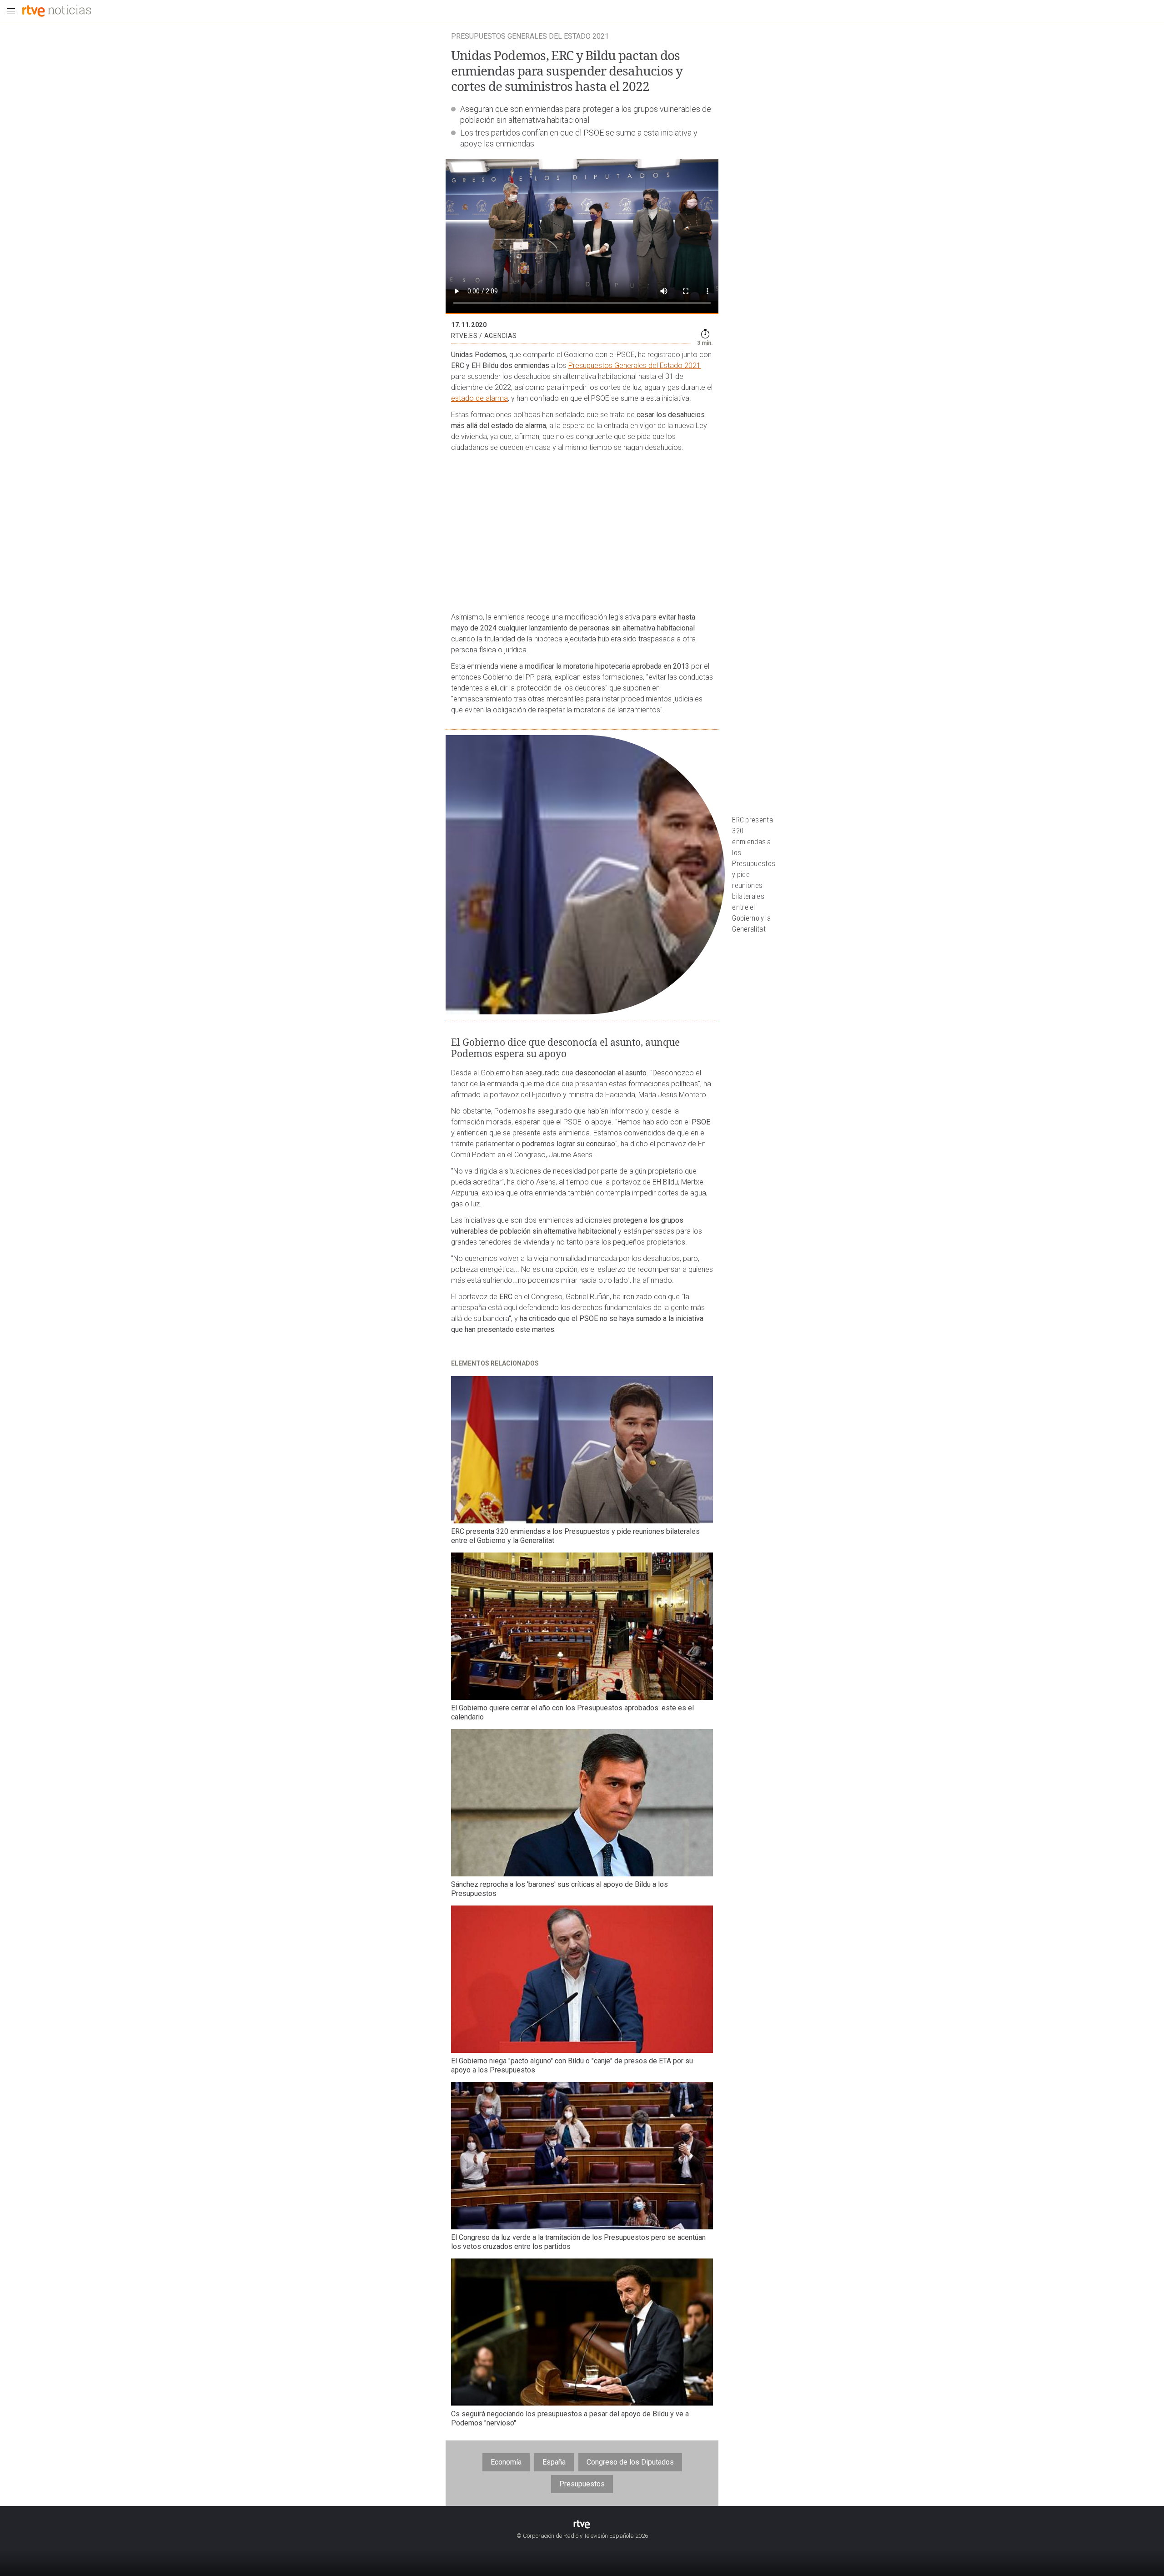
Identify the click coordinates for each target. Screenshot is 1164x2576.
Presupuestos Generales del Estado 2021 (635, 365)
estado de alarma (479, 398)
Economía (506, 2462)
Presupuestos (582, 2484)
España (554, 2462)
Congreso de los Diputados (630, 2462)
